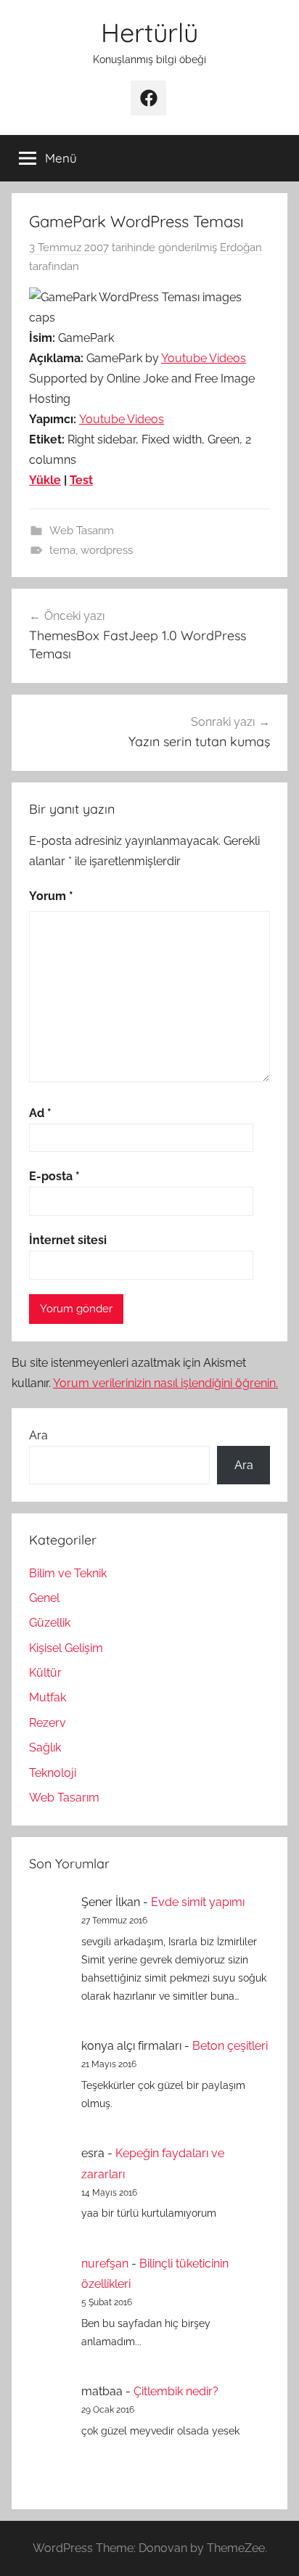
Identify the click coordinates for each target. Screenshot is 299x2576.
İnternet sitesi (68, 1240)
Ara (38, 1435)
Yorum (51, 896)
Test (81, 480)
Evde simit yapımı (198, 1902)
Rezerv (48, 1723)
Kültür (45, 1673)
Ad (40, 1113)
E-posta (54, 1176)
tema (62, 550)
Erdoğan (241, 248)
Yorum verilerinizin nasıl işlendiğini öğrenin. (165, 1383)
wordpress (107, 550)
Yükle (45, 480)
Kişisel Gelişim (66, 1648)
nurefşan (105, 2264)
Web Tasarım (82, 531)
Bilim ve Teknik (68, 1573)
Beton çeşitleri (230, 2046)
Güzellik (50, 1623)
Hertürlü (149, 32)
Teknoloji (53, 1773)
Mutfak (48, 1697)
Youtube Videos (204, 358)
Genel (44, 1598)
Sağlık (45, 1747)
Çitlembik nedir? (176, 2391)
